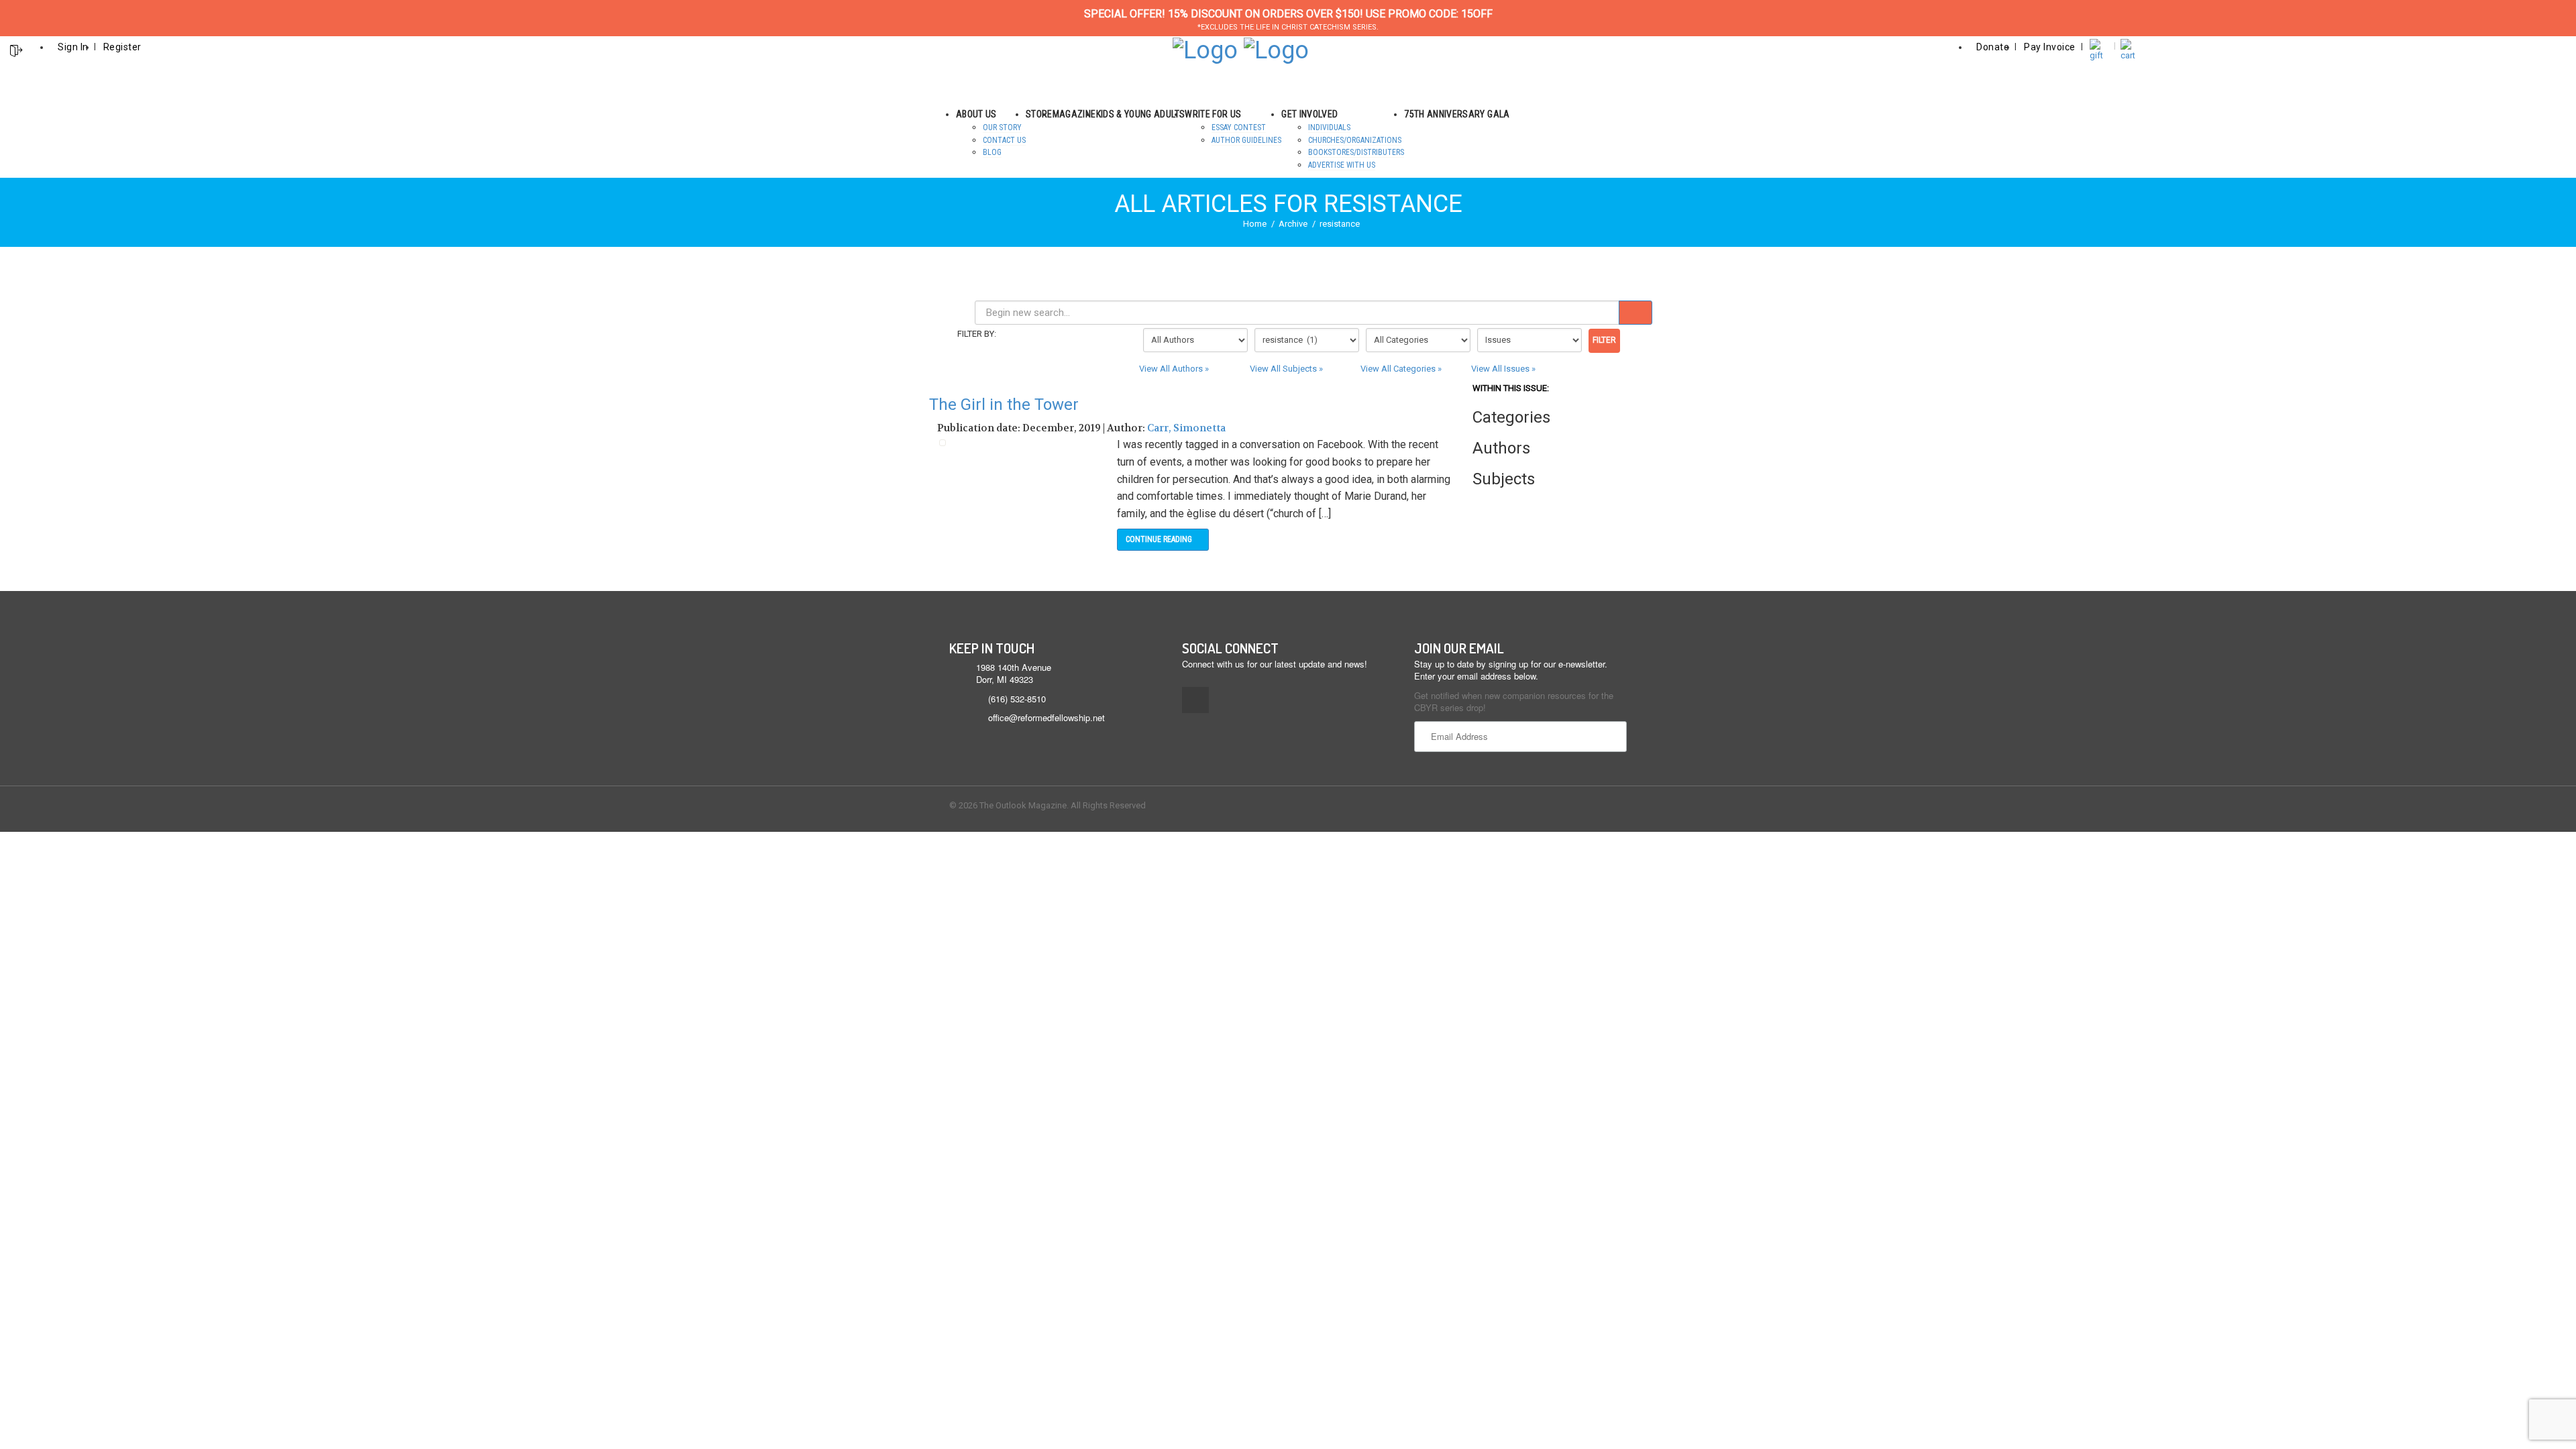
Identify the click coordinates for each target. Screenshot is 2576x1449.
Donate (1993, 47)
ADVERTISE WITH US (1342, 165)
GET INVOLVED (1309, 114)
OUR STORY (1002, 127)
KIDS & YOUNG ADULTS (1141, 114)
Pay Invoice (2050, 47)
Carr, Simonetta (1186, 428)
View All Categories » (1401, 369)
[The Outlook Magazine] (1205, 49)
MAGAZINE (1074, 114)
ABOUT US (976, 114)
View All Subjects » (1286, 369)
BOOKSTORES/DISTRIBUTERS (1356, 152)
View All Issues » (1503, 369)
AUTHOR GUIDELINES (1246, 140)
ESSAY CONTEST (1239, 127)
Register (122, 47)
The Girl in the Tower (1004, 405)
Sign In (73, 47)
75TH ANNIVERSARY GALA (1457, 114)
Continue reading (1160, 539)
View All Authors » (1174, 369)
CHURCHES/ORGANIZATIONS (1355, 140)
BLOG (992, 152)
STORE (1039, 114)
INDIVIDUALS (1329, 127)
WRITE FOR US (1213, 114)
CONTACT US (1004, 140)
